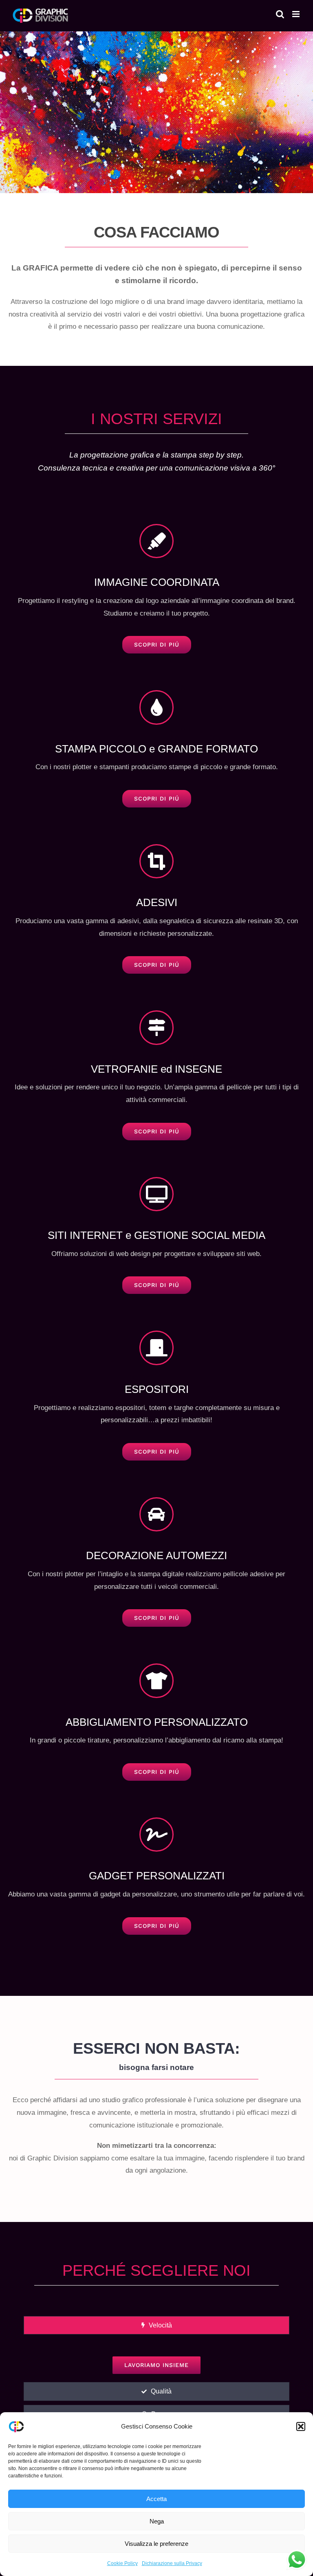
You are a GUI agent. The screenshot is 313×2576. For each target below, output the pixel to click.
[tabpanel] (156, 2360)
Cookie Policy (122, 2563)
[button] (301, 2426)
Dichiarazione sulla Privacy (172, 2563)
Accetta (156, 2499)
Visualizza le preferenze (156, 2544)
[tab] (156, 2325)
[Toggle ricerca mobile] (280, 14)
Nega (157, 2521)
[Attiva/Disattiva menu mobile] (296, 14)
